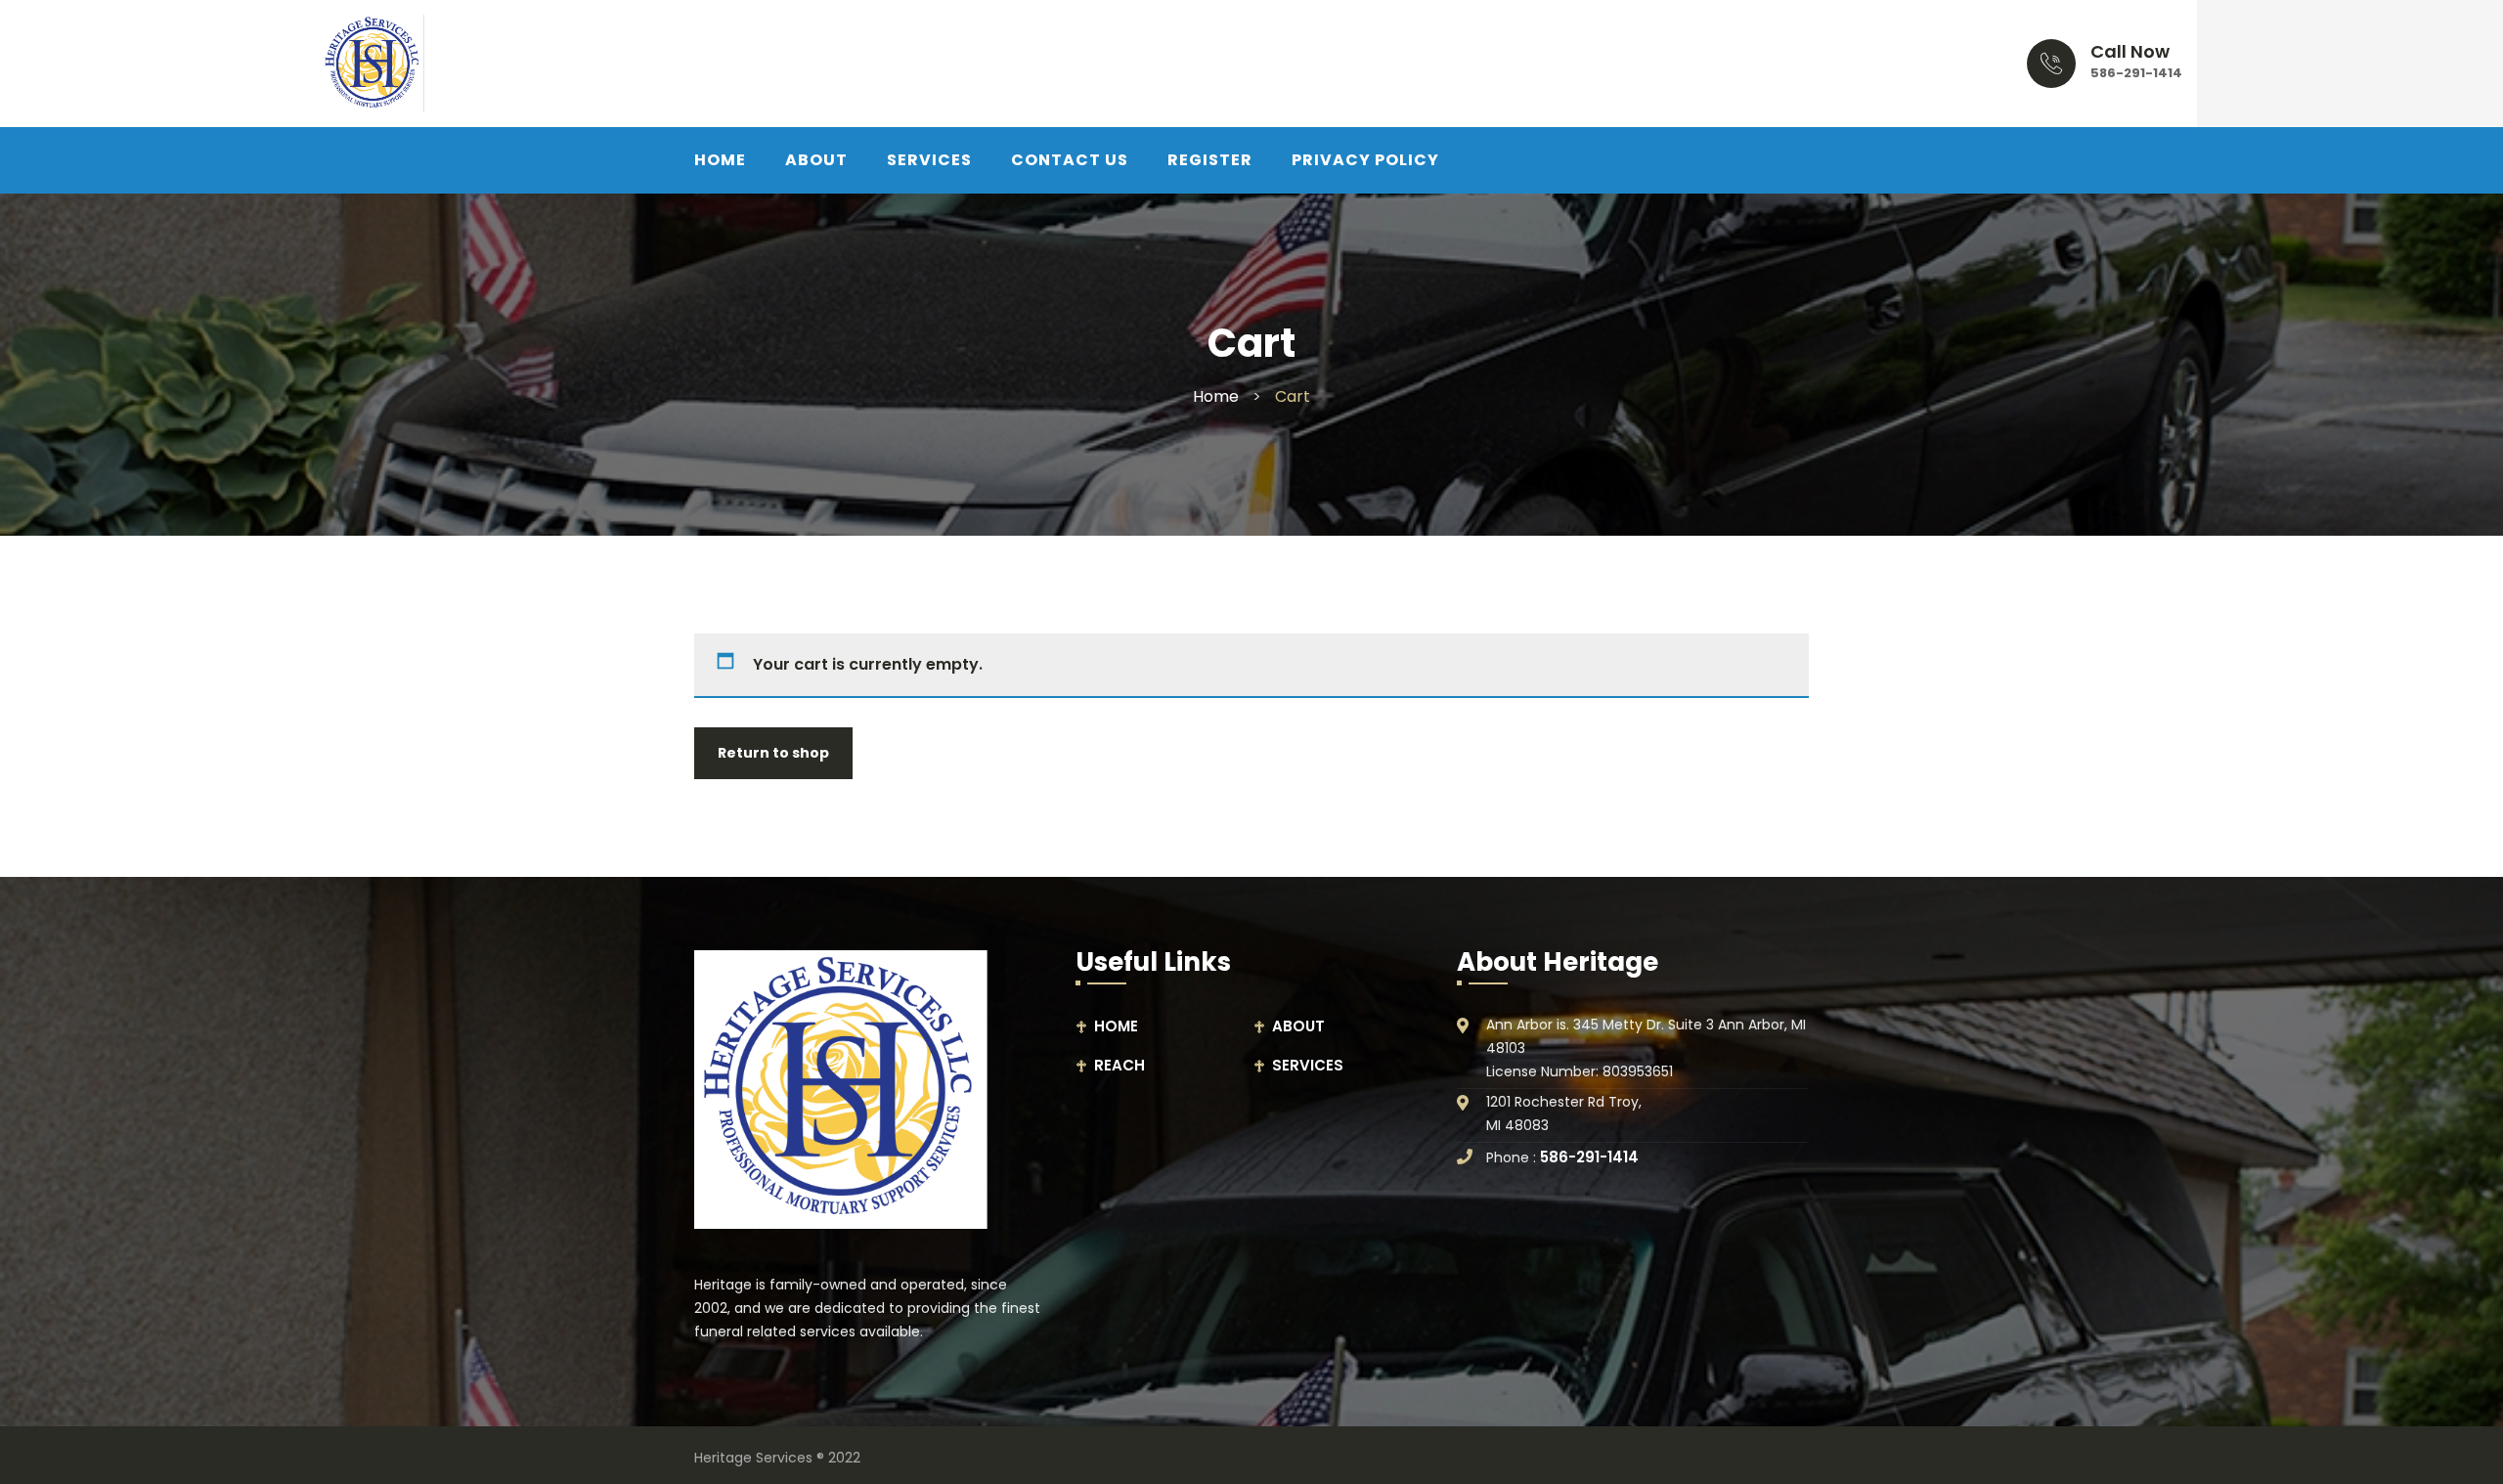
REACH (1120, 1065)
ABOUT (816, 160)
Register (1210, 160)
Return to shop (773, 753)
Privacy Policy (1365, 160)
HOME (720, 160)
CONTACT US (1070, 160)
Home (1216, 396)
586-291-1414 (2136, 73)
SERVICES (929, 160)
